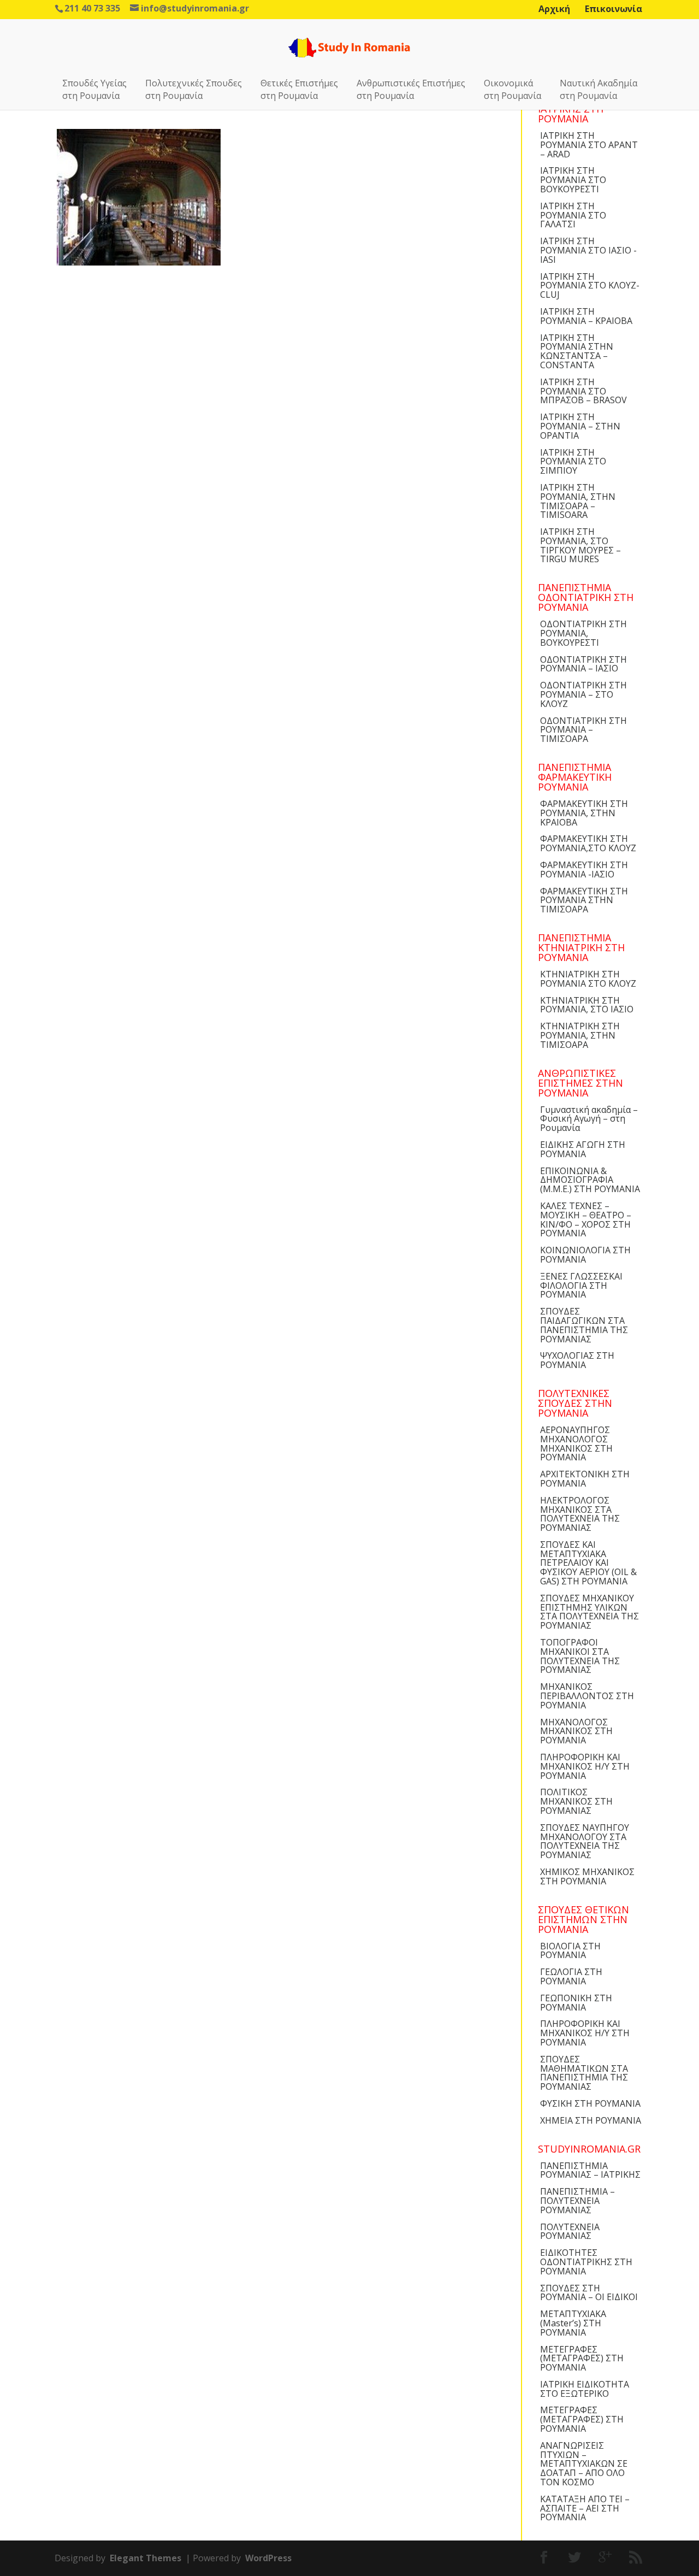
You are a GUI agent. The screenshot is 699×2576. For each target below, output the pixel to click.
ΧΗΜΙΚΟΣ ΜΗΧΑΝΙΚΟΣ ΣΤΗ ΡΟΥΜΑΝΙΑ (587, 1876)
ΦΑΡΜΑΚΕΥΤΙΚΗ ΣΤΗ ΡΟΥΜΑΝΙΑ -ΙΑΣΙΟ (584, 870)
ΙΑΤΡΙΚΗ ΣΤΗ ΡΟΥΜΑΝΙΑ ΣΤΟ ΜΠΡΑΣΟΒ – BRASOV (584, 391)
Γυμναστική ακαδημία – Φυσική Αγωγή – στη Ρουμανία (589, 1119)
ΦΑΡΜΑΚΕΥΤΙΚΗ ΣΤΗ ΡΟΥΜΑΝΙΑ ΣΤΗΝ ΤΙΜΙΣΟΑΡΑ (584, 900)
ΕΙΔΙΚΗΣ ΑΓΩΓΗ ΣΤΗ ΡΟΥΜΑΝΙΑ (583, 1149)
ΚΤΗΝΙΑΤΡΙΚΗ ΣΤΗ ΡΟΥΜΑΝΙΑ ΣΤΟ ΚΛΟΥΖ (588, 979)
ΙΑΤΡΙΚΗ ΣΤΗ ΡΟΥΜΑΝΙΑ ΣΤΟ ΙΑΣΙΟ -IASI (588, 250)
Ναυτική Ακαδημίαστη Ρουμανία (599, 89)
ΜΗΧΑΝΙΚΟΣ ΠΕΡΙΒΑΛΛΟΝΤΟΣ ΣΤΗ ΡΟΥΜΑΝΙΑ (587, 1696)
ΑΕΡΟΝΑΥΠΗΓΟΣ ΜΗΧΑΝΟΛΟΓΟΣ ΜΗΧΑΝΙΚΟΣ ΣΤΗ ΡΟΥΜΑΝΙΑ (576, 1443)
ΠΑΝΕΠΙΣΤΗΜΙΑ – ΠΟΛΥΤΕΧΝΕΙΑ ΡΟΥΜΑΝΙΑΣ (577, 2201)
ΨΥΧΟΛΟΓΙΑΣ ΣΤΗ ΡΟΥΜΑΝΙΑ (577, 1360)
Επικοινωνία (614, 9)
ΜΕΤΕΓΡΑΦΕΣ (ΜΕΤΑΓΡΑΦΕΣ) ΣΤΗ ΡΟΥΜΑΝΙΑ (582, 2359)
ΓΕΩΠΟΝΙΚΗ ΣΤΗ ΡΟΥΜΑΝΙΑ (576, 2003)
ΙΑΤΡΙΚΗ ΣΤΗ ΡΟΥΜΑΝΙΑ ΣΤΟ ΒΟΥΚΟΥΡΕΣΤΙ (573, 180)
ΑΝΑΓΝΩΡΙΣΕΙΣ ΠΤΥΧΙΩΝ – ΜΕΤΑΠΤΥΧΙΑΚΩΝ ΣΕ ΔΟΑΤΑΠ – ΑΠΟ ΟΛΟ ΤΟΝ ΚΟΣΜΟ (584, 2464)
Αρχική (554, 9)
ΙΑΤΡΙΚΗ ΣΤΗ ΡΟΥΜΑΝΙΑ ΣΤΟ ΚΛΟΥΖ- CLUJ (590, 286)
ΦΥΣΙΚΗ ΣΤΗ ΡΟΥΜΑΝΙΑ (590, 2103)
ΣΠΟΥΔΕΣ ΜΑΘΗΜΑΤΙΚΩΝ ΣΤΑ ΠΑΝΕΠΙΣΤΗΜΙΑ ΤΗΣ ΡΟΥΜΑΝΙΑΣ (584, 2073)
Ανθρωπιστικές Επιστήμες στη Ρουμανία (411, 89)
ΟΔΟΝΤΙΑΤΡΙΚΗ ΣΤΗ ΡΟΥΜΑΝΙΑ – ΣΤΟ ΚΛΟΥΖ (584, 694)
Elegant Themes (146, 2558)
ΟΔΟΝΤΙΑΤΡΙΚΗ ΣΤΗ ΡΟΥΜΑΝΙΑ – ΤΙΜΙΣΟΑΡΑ (584, 730)
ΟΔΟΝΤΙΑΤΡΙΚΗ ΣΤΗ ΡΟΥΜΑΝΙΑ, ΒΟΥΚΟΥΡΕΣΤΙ (584, 633)
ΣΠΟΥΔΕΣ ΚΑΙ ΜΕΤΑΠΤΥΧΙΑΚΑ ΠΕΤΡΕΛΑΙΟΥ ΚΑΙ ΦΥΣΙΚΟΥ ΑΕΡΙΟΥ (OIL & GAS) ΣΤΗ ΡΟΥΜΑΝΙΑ (588, 1563)
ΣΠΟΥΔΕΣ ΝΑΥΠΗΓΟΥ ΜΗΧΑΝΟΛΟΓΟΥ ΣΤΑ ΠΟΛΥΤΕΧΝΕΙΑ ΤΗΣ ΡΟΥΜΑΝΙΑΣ (585, 1841)
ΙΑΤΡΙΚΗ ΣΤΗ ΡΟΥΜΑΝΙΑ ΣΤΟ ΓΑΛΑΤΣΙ (573, 215)
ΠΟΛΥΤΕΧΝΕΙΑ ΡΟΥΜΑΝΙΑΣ (570, 2232)
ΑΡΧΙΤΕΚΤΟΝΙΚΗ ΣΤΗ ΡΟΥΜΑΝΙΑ (585, 1479)
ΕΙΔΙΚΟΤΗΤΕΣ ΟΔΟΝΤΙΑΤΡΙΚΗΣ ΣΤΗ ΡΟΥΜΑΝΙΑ (586, 2262)
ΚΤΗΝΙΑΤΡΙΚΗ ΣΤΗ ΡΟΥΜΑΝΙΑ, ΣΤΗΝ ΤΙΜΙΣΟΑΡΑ (580, 1035)
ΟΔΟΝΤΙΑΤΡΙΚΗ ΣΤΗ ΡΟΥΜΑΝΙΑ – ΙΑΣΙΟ (584, 664)
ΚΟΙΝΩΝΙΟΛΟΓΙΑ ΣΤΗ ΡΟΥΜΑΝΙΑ (585, 1255)
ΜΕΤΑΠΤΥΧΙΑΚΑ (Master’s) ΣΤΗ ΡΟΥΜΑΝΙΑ (573, 2323)
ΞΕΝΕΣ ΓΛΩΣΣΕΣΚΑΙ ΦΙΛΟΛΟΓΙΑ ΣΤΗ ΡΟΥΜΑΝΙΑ (581, 1286)
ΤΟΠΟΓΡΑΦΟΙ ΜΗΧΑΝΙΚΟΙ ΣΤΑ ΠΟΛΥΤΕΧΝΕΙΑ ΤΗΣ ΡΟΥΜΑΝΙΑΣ (580, 1656)
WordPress (268, 2558)
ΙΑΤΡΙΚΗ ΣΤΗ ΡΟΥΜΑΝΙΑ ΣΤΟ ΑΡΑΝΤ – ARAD (589, 145)
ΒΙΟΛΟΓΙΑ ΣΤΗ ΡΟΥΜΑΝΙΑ (570, 1951)
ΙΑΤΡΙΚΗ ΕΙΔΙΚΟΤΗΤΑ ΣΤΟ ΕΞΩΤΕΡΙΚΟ (585, 2389)
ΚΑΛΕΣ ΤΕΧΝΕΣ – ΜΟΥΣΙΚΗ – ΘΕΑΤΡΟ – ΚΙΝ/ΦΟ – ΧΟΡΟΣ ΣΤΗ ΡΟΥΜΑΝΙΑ (586, 1219)
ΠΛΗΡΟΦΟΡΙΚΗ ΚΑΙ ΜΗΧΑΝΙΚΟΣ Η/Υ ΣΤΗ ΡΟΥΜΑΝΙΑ (585, 1766)
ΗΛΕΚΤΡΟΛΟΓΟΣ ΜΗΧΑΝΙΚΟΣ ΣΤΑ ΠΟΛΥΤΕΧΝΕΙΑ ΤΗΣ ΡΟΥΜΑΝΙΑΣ (580, 1514)
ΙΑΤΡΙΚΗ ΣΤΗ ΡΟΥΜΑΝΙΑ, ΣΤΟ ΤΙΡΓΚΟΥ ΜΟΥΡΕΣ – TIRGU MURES (580, 545)
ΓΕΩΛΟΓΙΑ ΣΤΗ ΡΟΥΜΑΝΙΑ (571, 1976)
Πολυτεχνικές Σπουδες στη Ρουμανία (194, 89)
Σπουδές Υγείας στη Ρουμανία (94, 89)
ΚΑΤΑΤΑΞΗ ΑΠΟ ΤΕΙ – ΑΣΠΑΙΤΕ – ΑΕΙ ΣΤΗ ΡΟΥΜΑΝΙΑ (585, 2508)
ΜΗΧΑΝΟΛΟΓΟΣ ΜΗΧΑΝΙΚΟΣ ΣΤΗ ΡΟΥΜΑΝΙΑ (576, 1731)
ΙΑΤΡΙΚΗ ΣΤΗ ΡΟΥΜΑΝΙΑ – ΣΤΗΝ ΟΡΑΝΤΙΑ (580, 426)
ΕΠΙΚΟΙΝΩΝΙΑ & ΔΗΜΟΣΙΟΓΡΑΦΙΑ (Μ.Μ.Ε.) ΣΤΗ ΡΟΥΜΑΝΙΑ (590, 1180)
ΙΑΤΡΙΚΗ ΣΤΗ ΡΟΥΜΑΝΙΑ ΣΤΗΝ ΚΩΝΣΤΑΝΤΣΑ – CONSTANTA (577, 351)
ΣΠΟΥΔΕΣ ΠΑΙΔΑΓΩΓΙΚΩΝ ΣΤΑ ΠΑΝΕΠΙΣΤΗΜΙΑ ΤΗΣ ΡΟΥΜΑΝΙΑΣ (584, 1325)
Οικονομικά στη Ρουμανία (513, 89)
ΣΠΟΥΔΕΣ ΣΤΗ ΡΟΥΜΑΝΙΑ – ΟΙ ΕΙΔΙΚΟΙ (589, 2293)
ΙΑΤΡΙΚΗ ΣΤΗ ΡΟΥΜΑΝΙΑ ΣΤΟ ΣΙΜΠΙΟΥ (573, 462)
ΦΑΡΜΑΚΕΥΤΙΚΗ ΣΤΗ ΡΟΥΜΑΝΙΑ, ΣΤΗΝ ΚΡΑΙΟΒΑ (584, 813)
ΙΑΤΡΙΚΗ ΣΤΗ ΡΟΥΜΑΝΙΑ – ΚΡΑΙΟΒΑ (586, 316)
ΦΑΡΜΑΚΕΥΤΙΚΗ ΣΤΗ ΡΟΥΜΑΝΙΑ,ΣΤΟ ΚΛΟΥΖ (588, 843)
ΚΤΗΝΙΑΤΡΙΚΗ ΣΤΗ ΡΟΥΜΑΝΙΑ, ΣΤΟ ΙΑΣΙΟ (587, 1005)
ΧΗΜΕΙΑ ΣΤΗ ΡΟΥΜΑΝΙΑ (591, 2120)
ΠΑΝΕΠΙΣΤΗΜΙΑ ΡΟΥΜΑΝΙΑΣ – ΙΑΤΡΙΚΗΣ (590, 2170)
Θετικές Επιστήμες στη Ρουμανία (299, 89)
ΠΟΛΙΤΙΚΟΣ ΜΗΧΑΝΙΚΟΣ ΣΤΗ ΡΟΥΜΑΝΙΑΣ (576, 1801)
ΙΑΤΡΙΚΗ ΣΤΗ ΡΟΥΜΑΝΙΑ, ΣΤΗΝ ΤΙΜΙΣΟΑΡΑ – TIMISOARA (578, 501)
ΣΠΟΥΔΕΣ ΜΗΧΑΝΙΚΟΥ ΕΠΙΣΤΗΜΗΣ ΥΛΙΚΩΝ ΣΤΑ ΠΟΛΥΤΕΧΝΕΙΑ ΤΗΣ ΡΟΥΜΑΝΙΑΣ (590, 1612)
